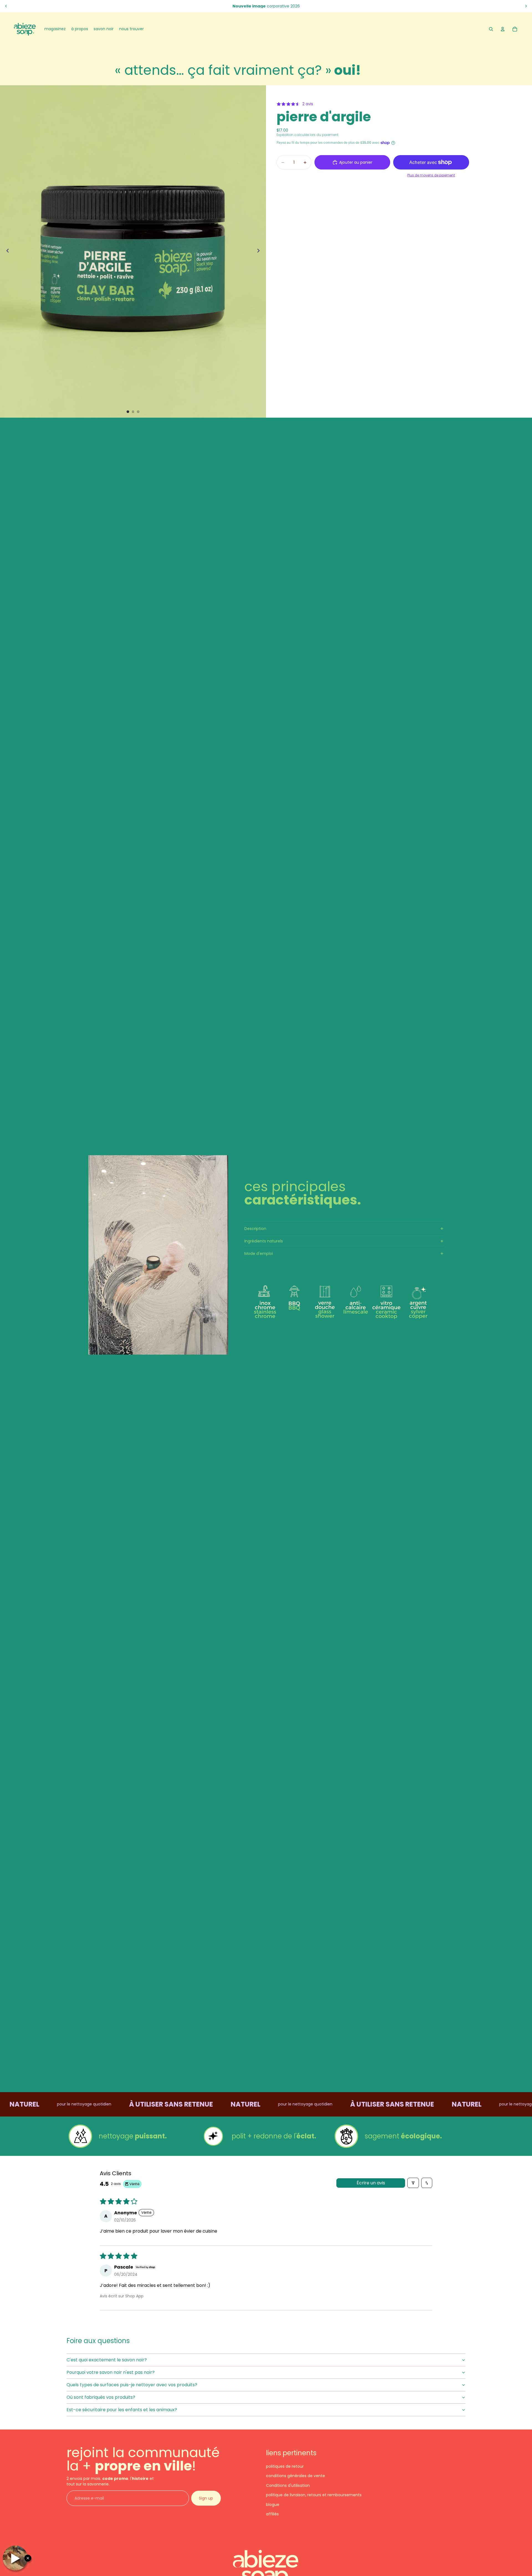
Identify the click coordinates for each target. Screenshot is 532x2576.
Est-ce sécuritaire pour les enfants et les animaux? (122, 2410)
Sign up (206, 2498)
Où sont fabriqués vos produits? (101, 2397)
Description (255, 1229)
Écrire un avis (371, 2183)
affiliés (272, 2514)
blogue (273, 2505)
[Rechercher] (491, 29)
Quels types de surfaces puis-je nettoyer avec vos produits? (132, 2385)
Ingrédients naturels (264, 1241)
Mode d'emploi (259, 1254)
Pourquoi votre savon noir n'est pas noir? (111, 2372)
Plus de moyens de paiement (431, 175)
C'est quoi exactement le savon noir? (107, 2360)
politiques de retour (285, 2466)
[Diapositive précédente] (6, 6)
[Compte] (503, 29)
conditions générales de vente (296, 2476)
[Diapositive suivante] (526, 6)
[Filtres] (413, 2183)
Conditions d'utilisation (288, 2485)
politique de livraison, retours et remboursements (314, 2495)
